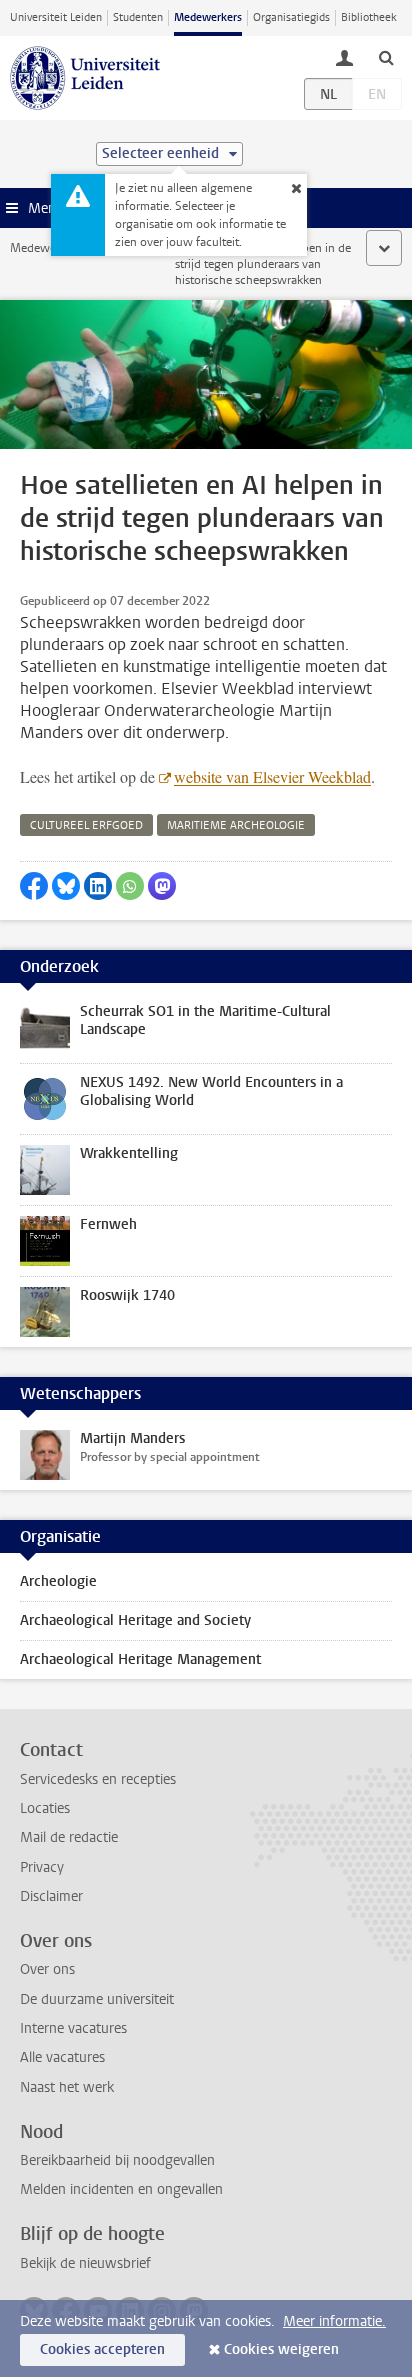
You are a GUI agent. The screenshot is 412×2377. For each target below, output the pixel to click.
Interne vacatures (73, 2028)
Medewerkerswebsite (66, 248)
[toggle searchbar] (386, 57)
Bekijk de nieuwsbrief (85, 2263)
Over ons (47, 1969)
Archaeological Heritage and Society (135, 1620)
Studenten (138, 17)
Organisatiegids (291, 17)
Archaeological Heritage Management (140, 1659)
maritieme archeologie (236, 825)
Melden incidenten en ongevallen (121, 2189)
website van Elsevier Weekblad (272, 776)
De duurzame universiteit (97, 1999)
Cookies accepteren (102, 2349)
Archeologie (58, 1581)
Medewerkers (208, 17)
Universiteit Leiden (56, 17)
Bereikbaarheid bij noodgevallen (117, 2160)
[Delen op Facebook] (34, 886)
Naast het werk (67, 2087)
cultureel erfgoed (86, 825)
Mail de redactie (69, 1837)
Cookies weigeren (281, 2349)
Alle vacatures (62, 2057)
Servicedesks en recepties (98, 1779)
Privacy (42, 1867)
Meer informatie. (334, 2321)
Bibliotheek (369, 17)
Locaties (45, 1808)
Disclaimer (51, 1896)
